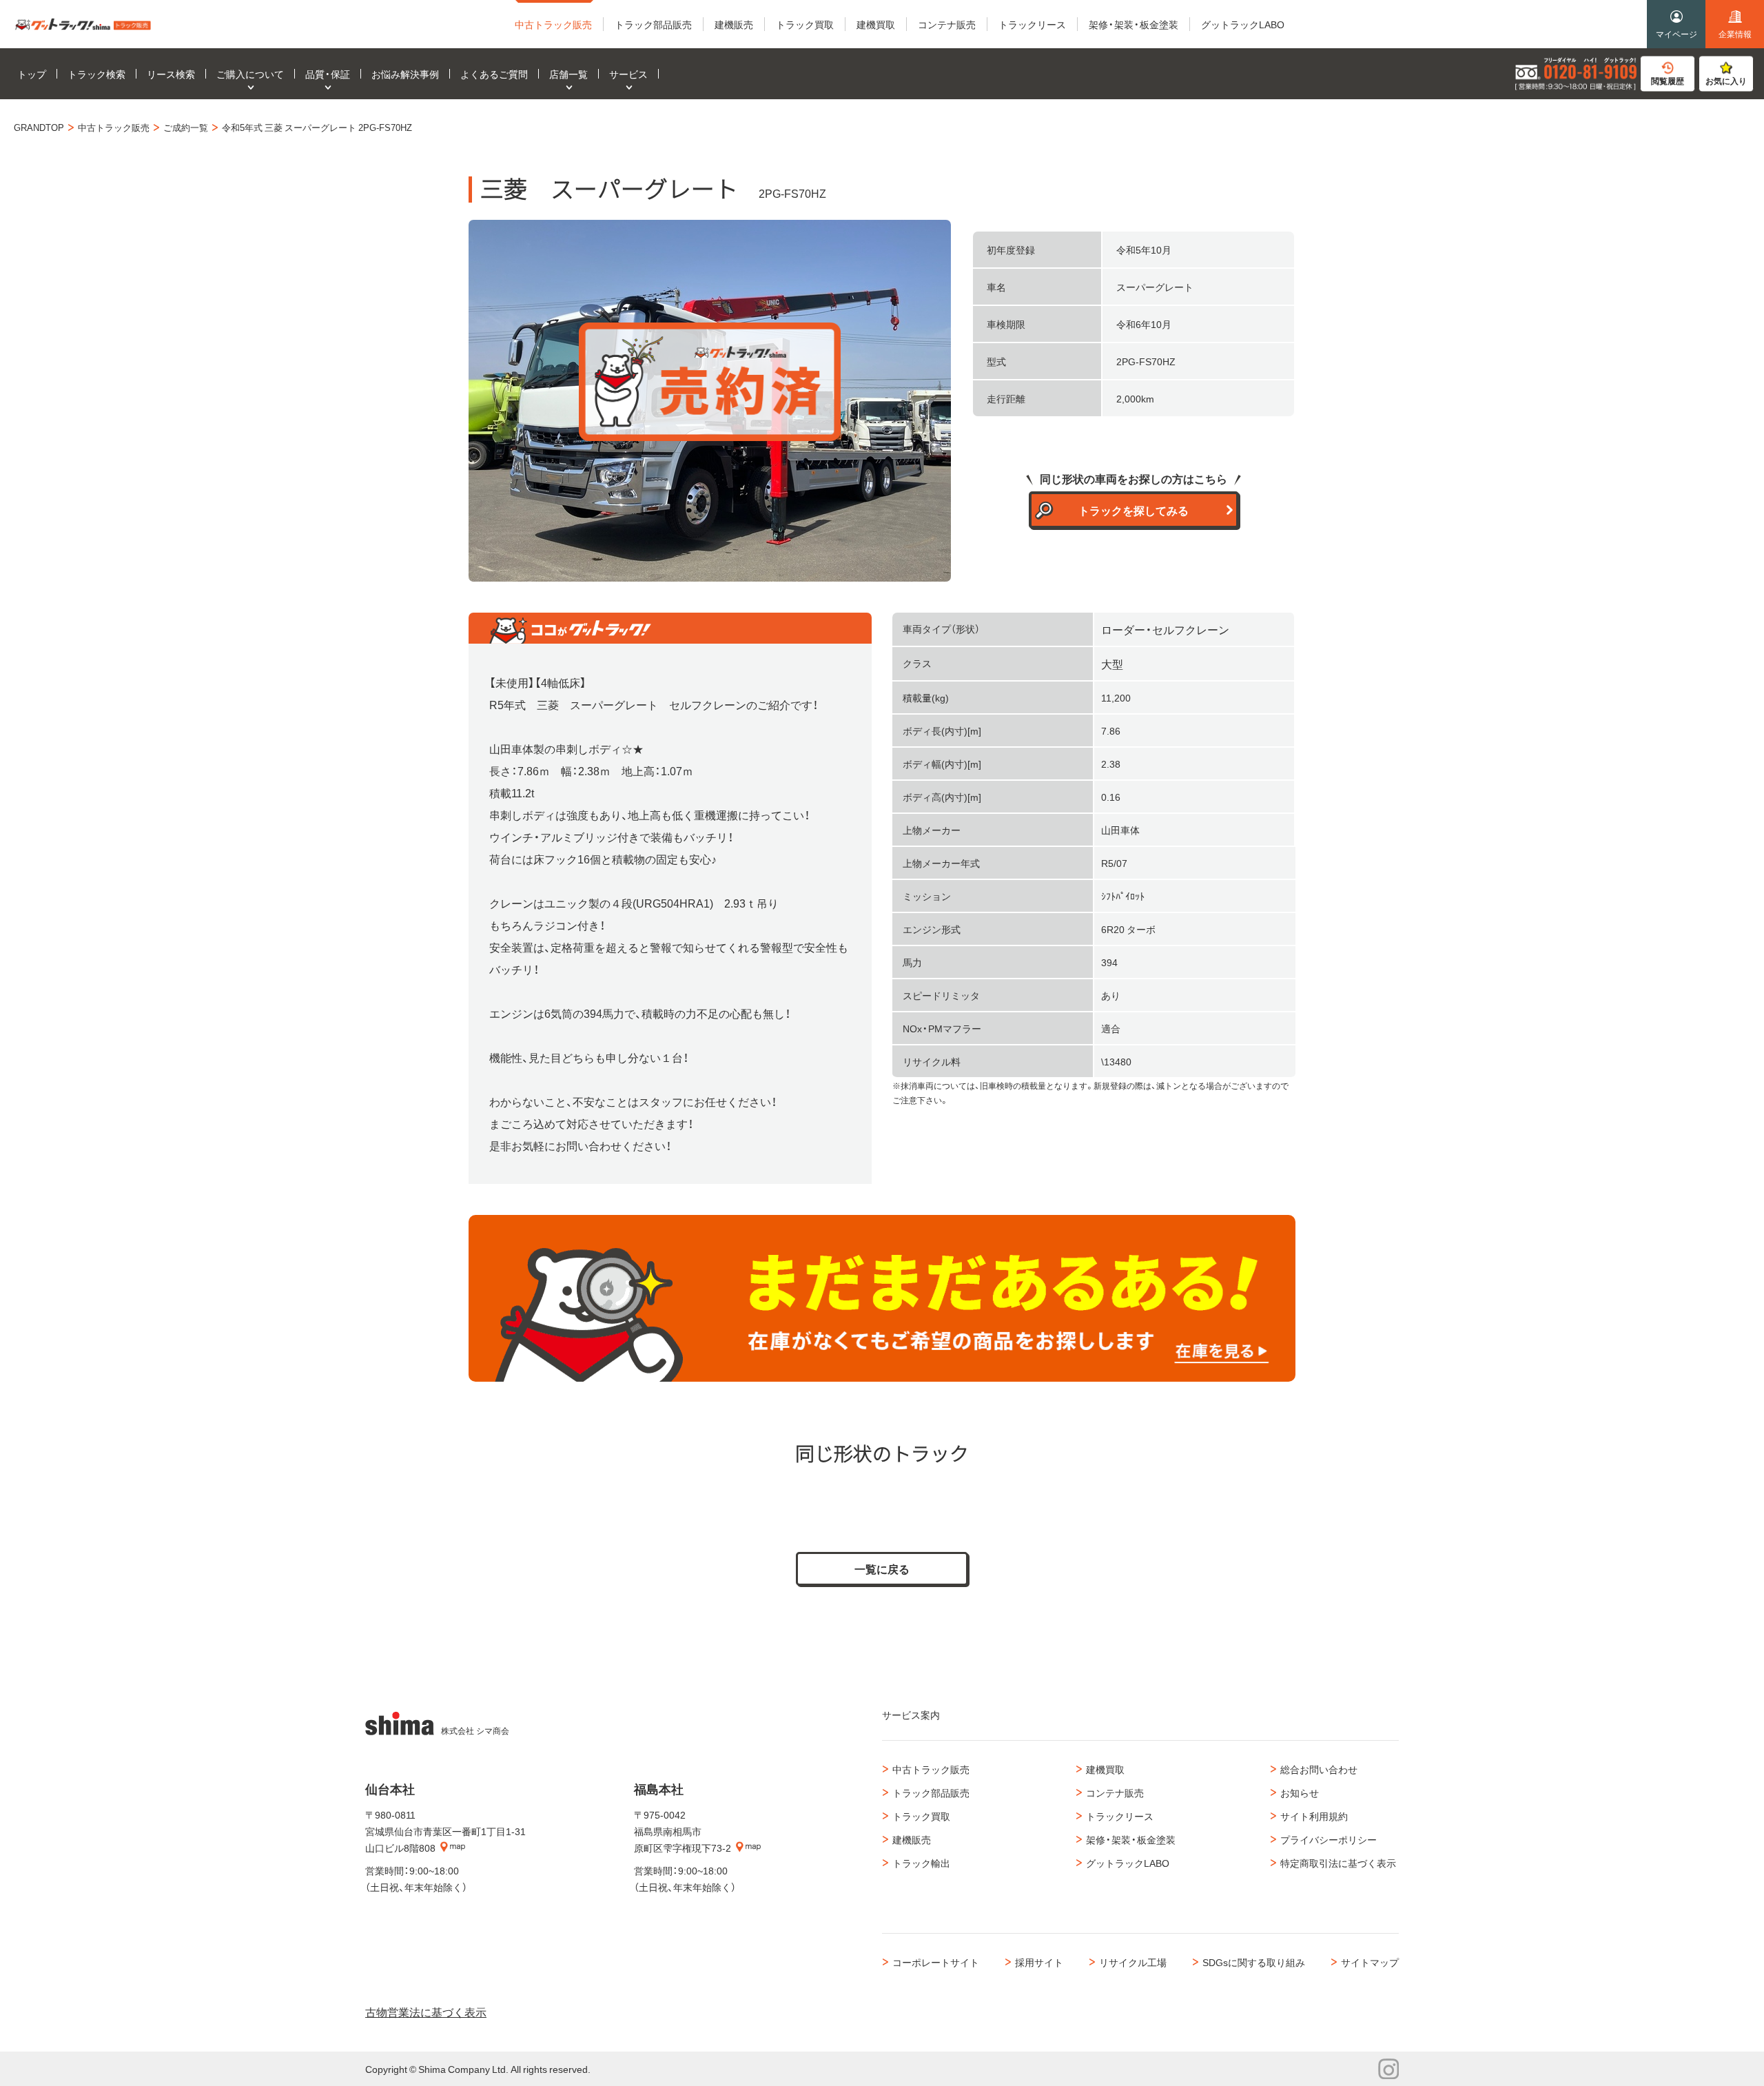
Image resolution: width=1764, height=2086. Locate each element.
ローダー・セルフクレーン (1165, 629)
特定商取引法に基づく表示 (1338, 1863)
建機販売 (912, 1839)
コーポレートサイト (936, 1962)
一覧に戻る (882, 1568)
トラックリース (1120, 1816)
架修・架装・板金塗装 (1131, 1839)
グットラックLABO (1128, 1863)
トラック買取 (921, 1816)
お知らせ (1300, 1792)
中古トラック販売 (931, 1769)
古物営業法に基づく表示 (426, 2012)
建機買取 (1105, 1769)
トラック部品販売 (931, 1792)
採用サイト (1039, 1962)
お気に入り (1726, 81)
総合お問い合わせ (1319, 1769)
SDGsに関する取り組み (1254, 1962)
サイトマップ (1370, 1962)
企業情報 (1735, 34)
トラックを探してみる (1134, 510)
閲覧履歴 (1668, 81)
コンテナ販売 (1115, 1792)
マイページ (1676, 34)
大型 (1112, 664)
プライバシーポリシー (1329, 1839)
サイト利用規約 (1314, 1816)
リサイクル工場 (1133, 1962)
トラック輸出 (921, 1863)
